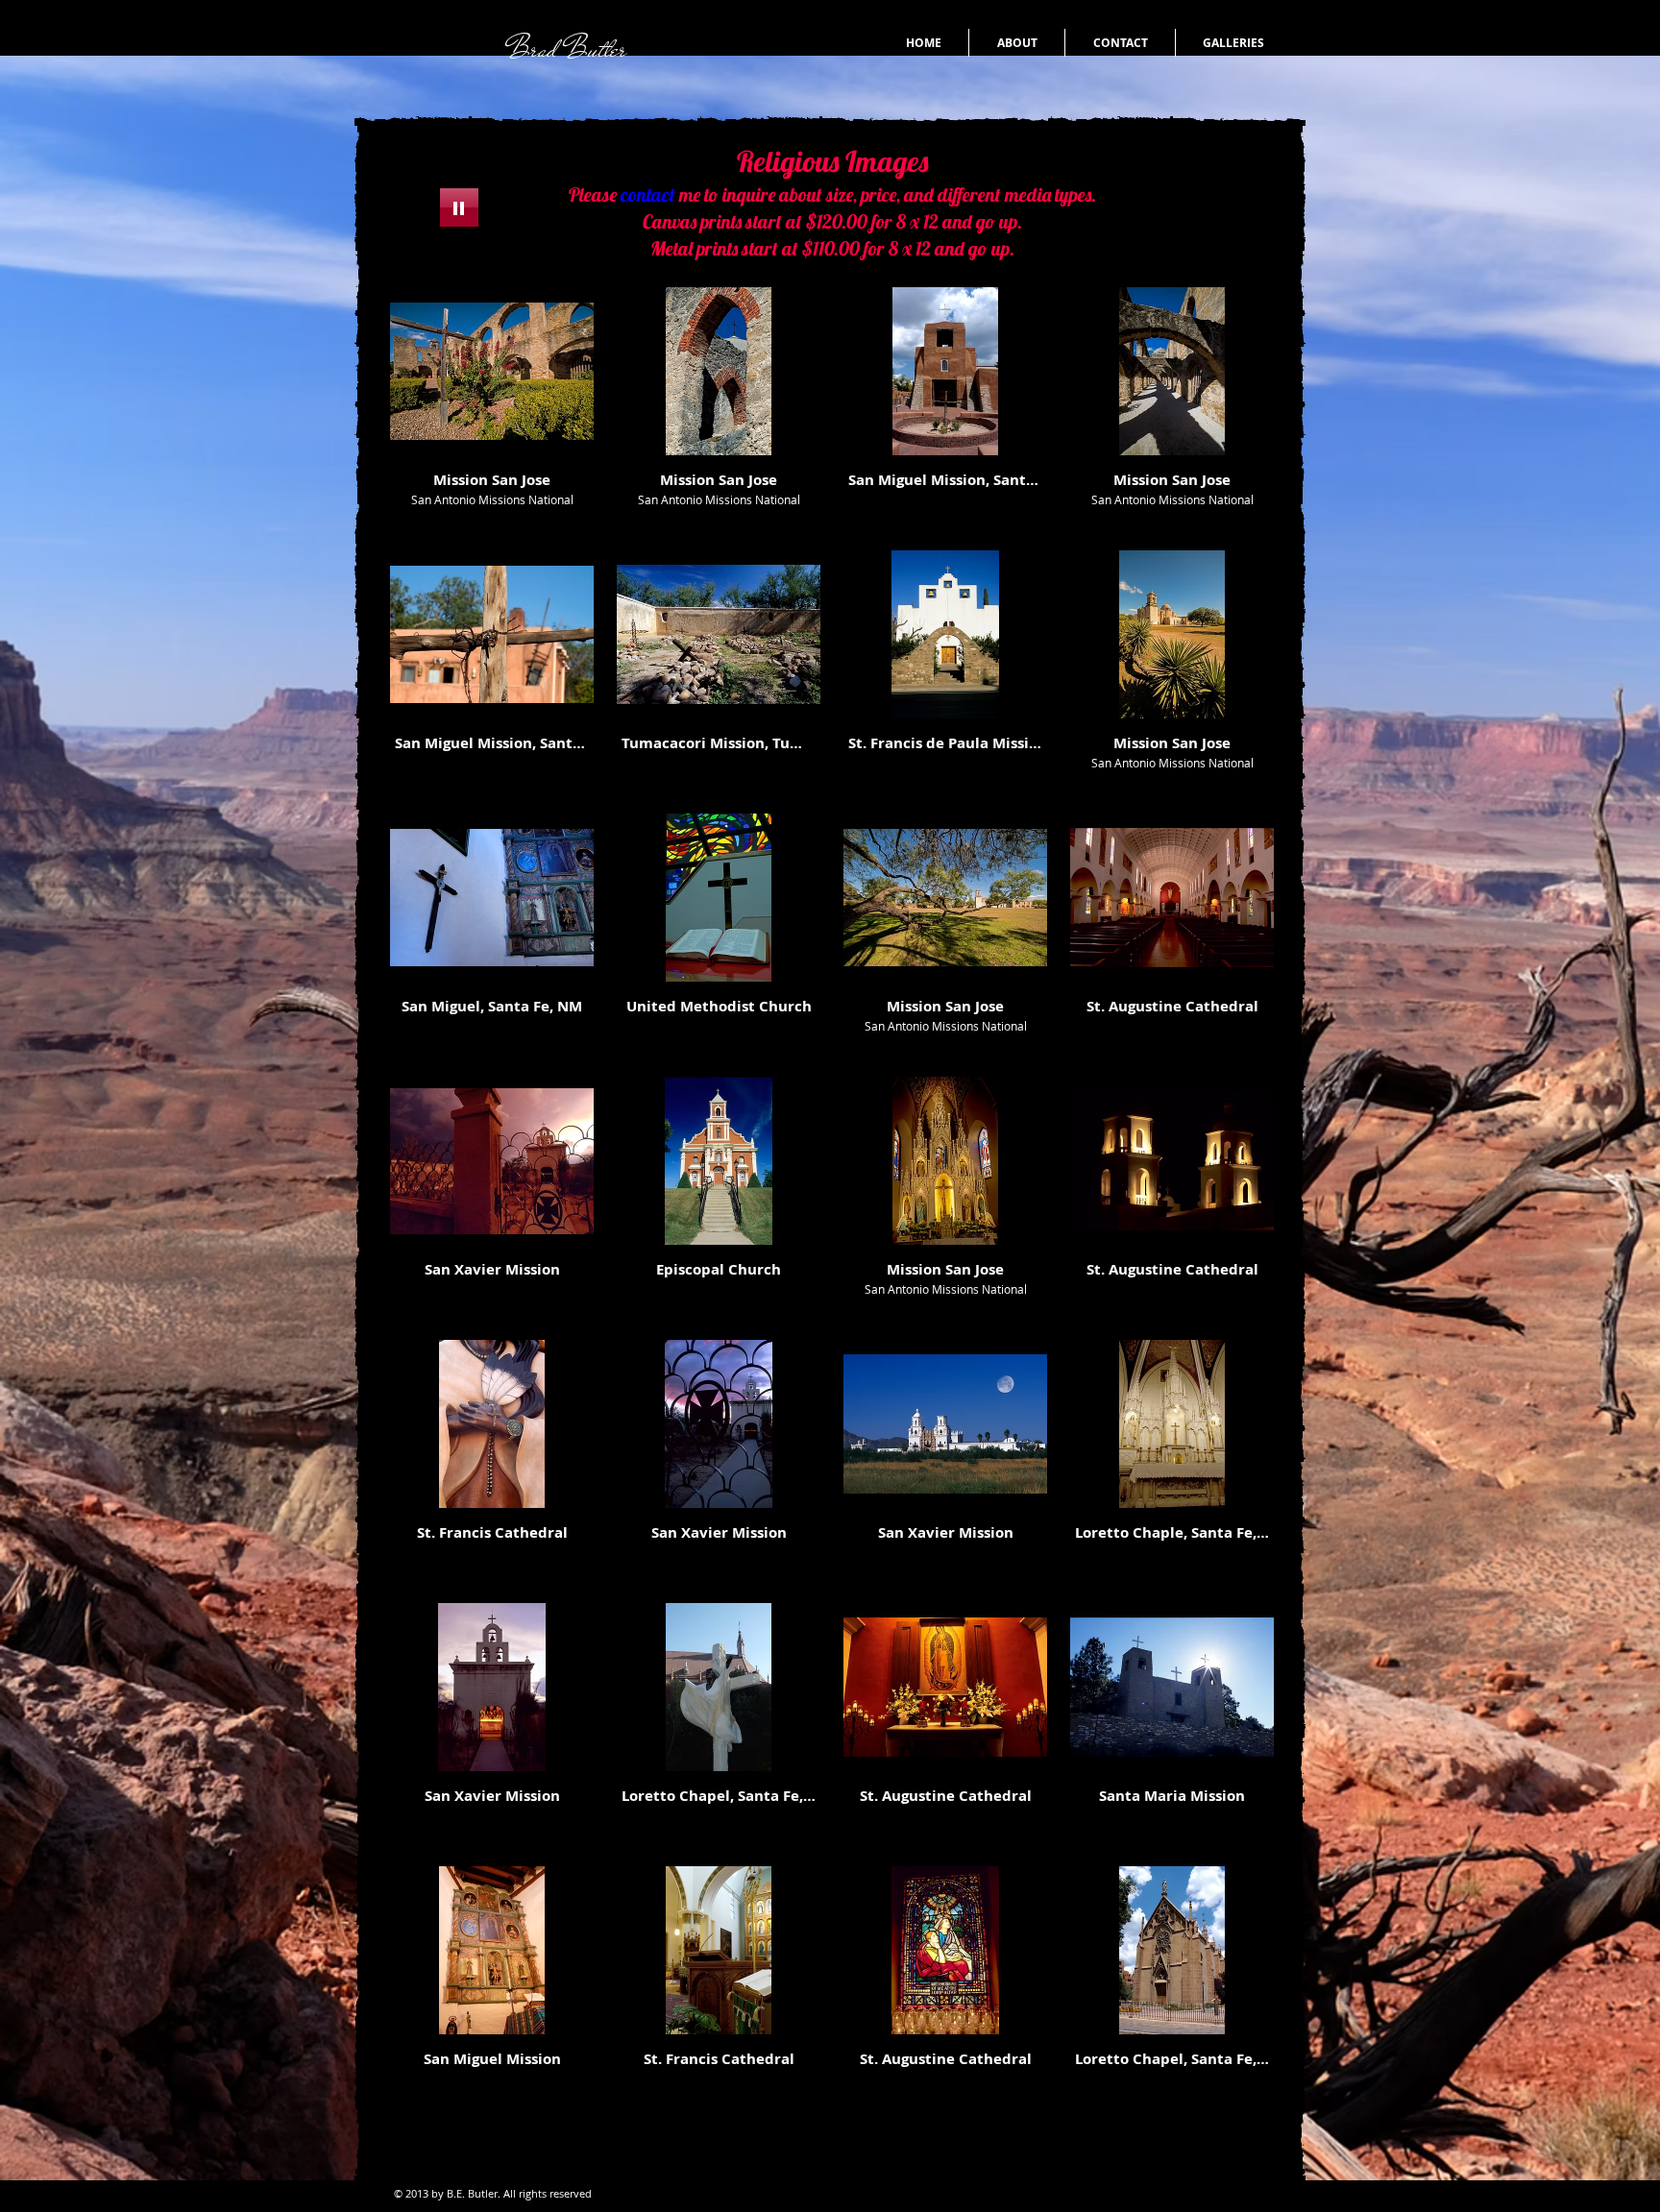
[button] (492, 407)
